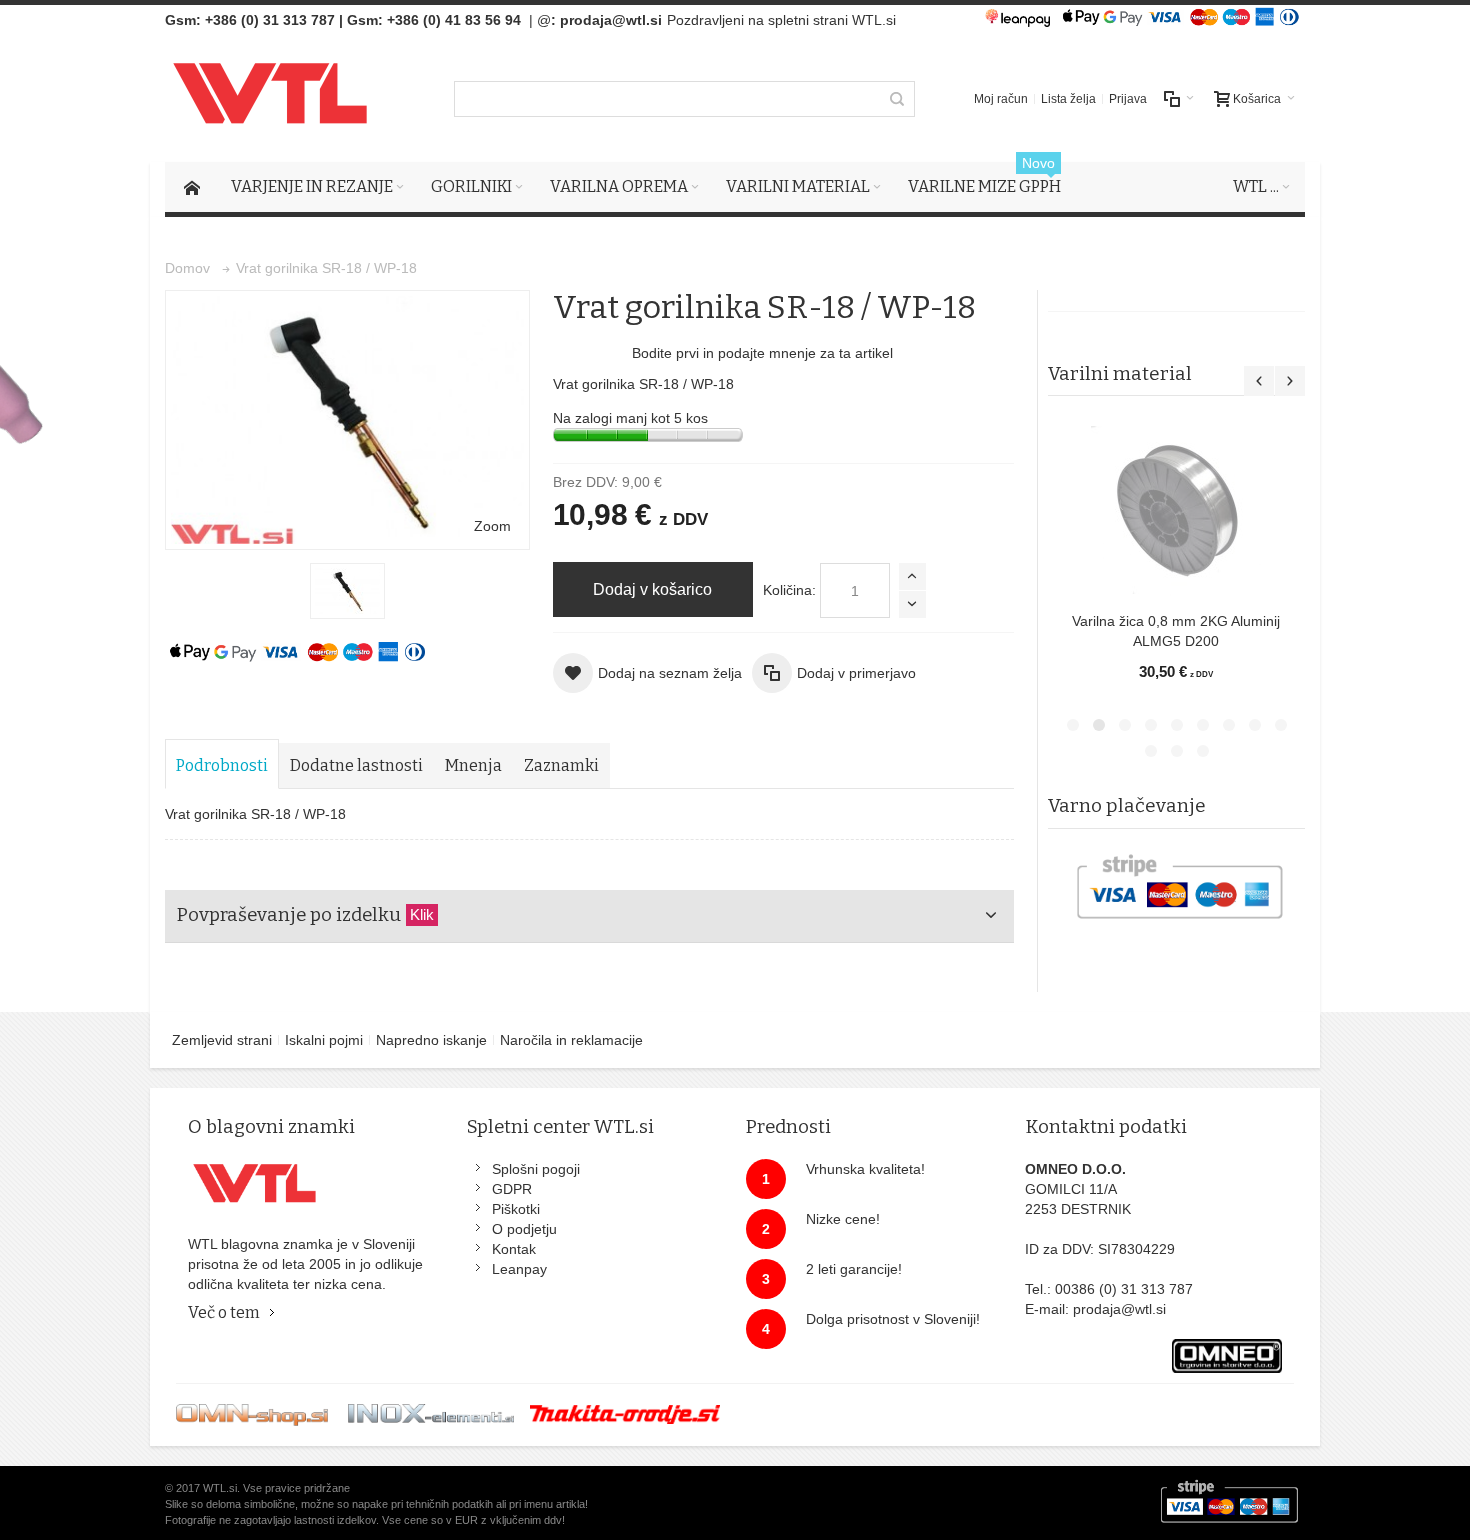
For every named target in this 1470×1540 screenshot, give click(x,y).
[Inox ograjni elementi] (431, 1414)
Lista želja (1068, 99)
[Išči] (897, 99)
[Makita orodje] (625, 1414)
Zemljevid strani (222, 1040)
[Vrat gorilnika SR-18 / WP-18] (347, 591)
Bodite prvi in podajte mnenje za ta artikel (762, 353)
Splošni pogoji (536, 1169)
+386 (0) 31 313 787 (270, 20)
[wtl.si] (276, 98)
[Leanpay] (1017, 20)
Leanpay (519, 1269)
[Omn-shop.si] (252, 1414)
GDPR (512, 1189)
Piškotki (516, 1209)
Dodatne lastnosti (356, 765)
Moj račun (1001, 99)
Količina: (789, 590)
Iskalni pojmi (324, 1040)
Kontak (514, 1249)
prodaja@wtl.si (611, 20)
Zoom (492, 526)
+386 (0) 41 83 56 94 (454, 20)
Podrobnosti (222, 765)
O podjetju (524, 1229)
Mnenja (473, 765)
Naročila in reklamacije (571, 1040)
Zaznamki (561, 765)
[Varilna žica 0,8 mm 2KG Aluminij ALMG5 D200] (1176, 511)
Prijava (1128, 99)
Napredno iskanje (431, 1040)
